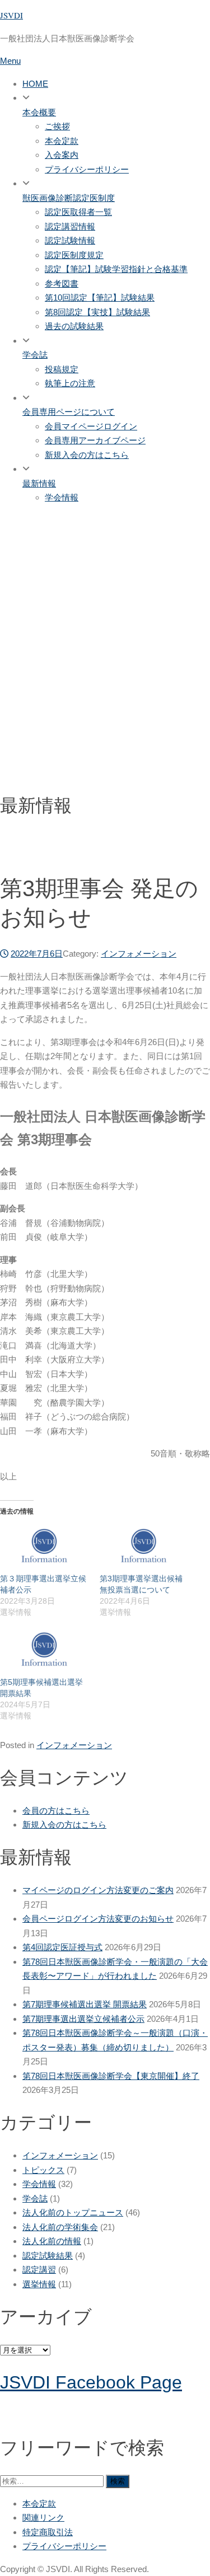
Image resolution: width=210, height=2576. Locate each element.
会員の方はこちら (56, 1811)
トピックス (43, 2170)
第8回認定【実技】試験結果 (97, 312)
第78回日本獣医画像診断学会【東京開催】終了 (111, 2076)
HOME (35, 84)
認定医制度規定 (74, 255)
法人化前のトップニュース (73, 2212)
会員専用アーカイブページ (95, 440)
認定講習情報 (70, 226)
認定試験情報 (70, 240)
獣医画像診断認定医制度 (69, 198)
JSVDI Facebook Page (91, 2382)
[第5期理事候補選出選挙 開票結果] (44, 1651)
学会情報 (62, 497)
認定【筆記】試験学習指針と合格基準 (116, 269)
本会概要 (39, 112)
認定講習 (39, 2270)
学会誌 (35, 355)
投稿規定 (62, 369)
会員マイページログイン (91, 426)
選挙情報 (39, 2284)
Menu (10, 61)
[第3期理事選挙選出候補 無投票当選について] (144, 1548)
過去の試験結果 (74, 326)
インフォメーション (139, 954)
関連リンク (43, 2518)
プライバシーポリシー (87, 169)
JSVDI (11, 15)
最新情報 (39, 483)
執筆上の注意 (70, 383)
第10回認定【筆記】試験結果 (100, 298)
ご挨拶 (57, 126)
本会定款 (62, 141)
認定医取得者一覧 (78, 212)
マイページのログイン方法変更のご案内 (98, 1890)
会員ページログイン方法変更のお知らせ (98, 1919)
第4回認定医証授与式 (62, 1947)
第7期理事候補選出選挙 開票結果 (85, 2004)
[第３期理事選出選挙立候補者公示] (44, 1548)
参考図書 (62, 284)
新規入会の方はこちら (87, 455)
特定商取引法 (48, 2532)
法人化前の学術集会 (60, 2227)
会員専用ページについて (69, 412)
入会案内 (62, 155)
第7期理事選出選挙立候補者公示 (83, 2019)
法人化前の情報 (52, 2241)
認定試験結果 (48, 2256)
